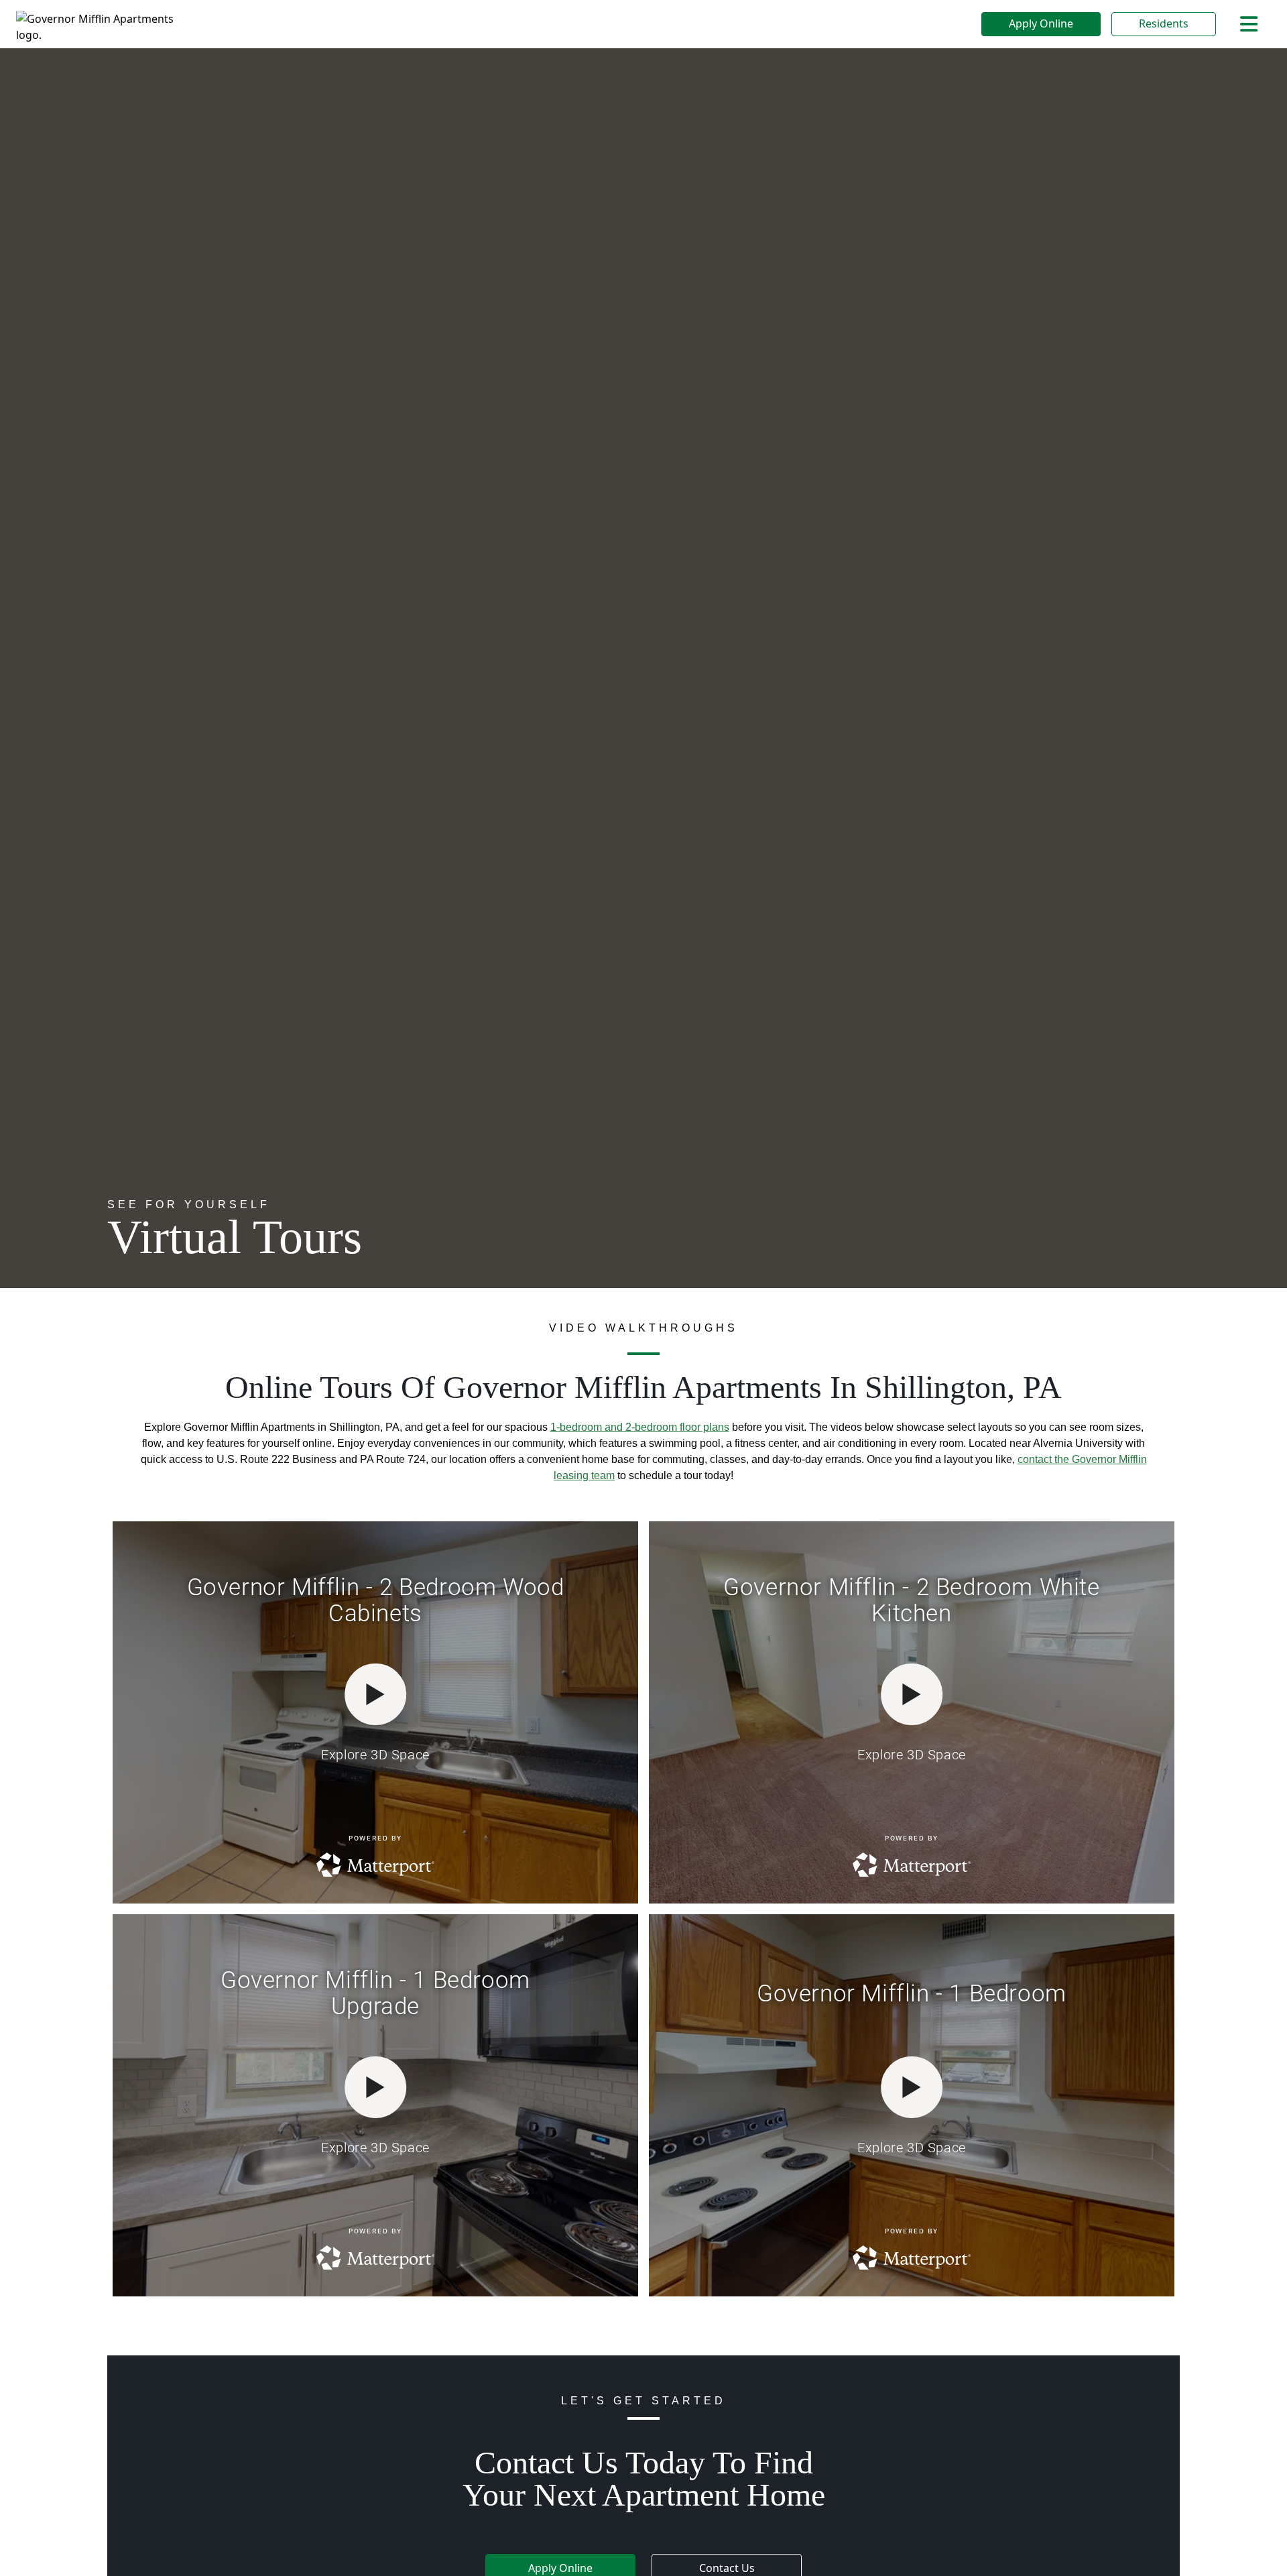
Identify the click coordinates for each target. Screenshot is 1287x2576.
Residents (1164, 23)
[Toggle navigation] (1249, 24)
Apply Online (1041, 23)
